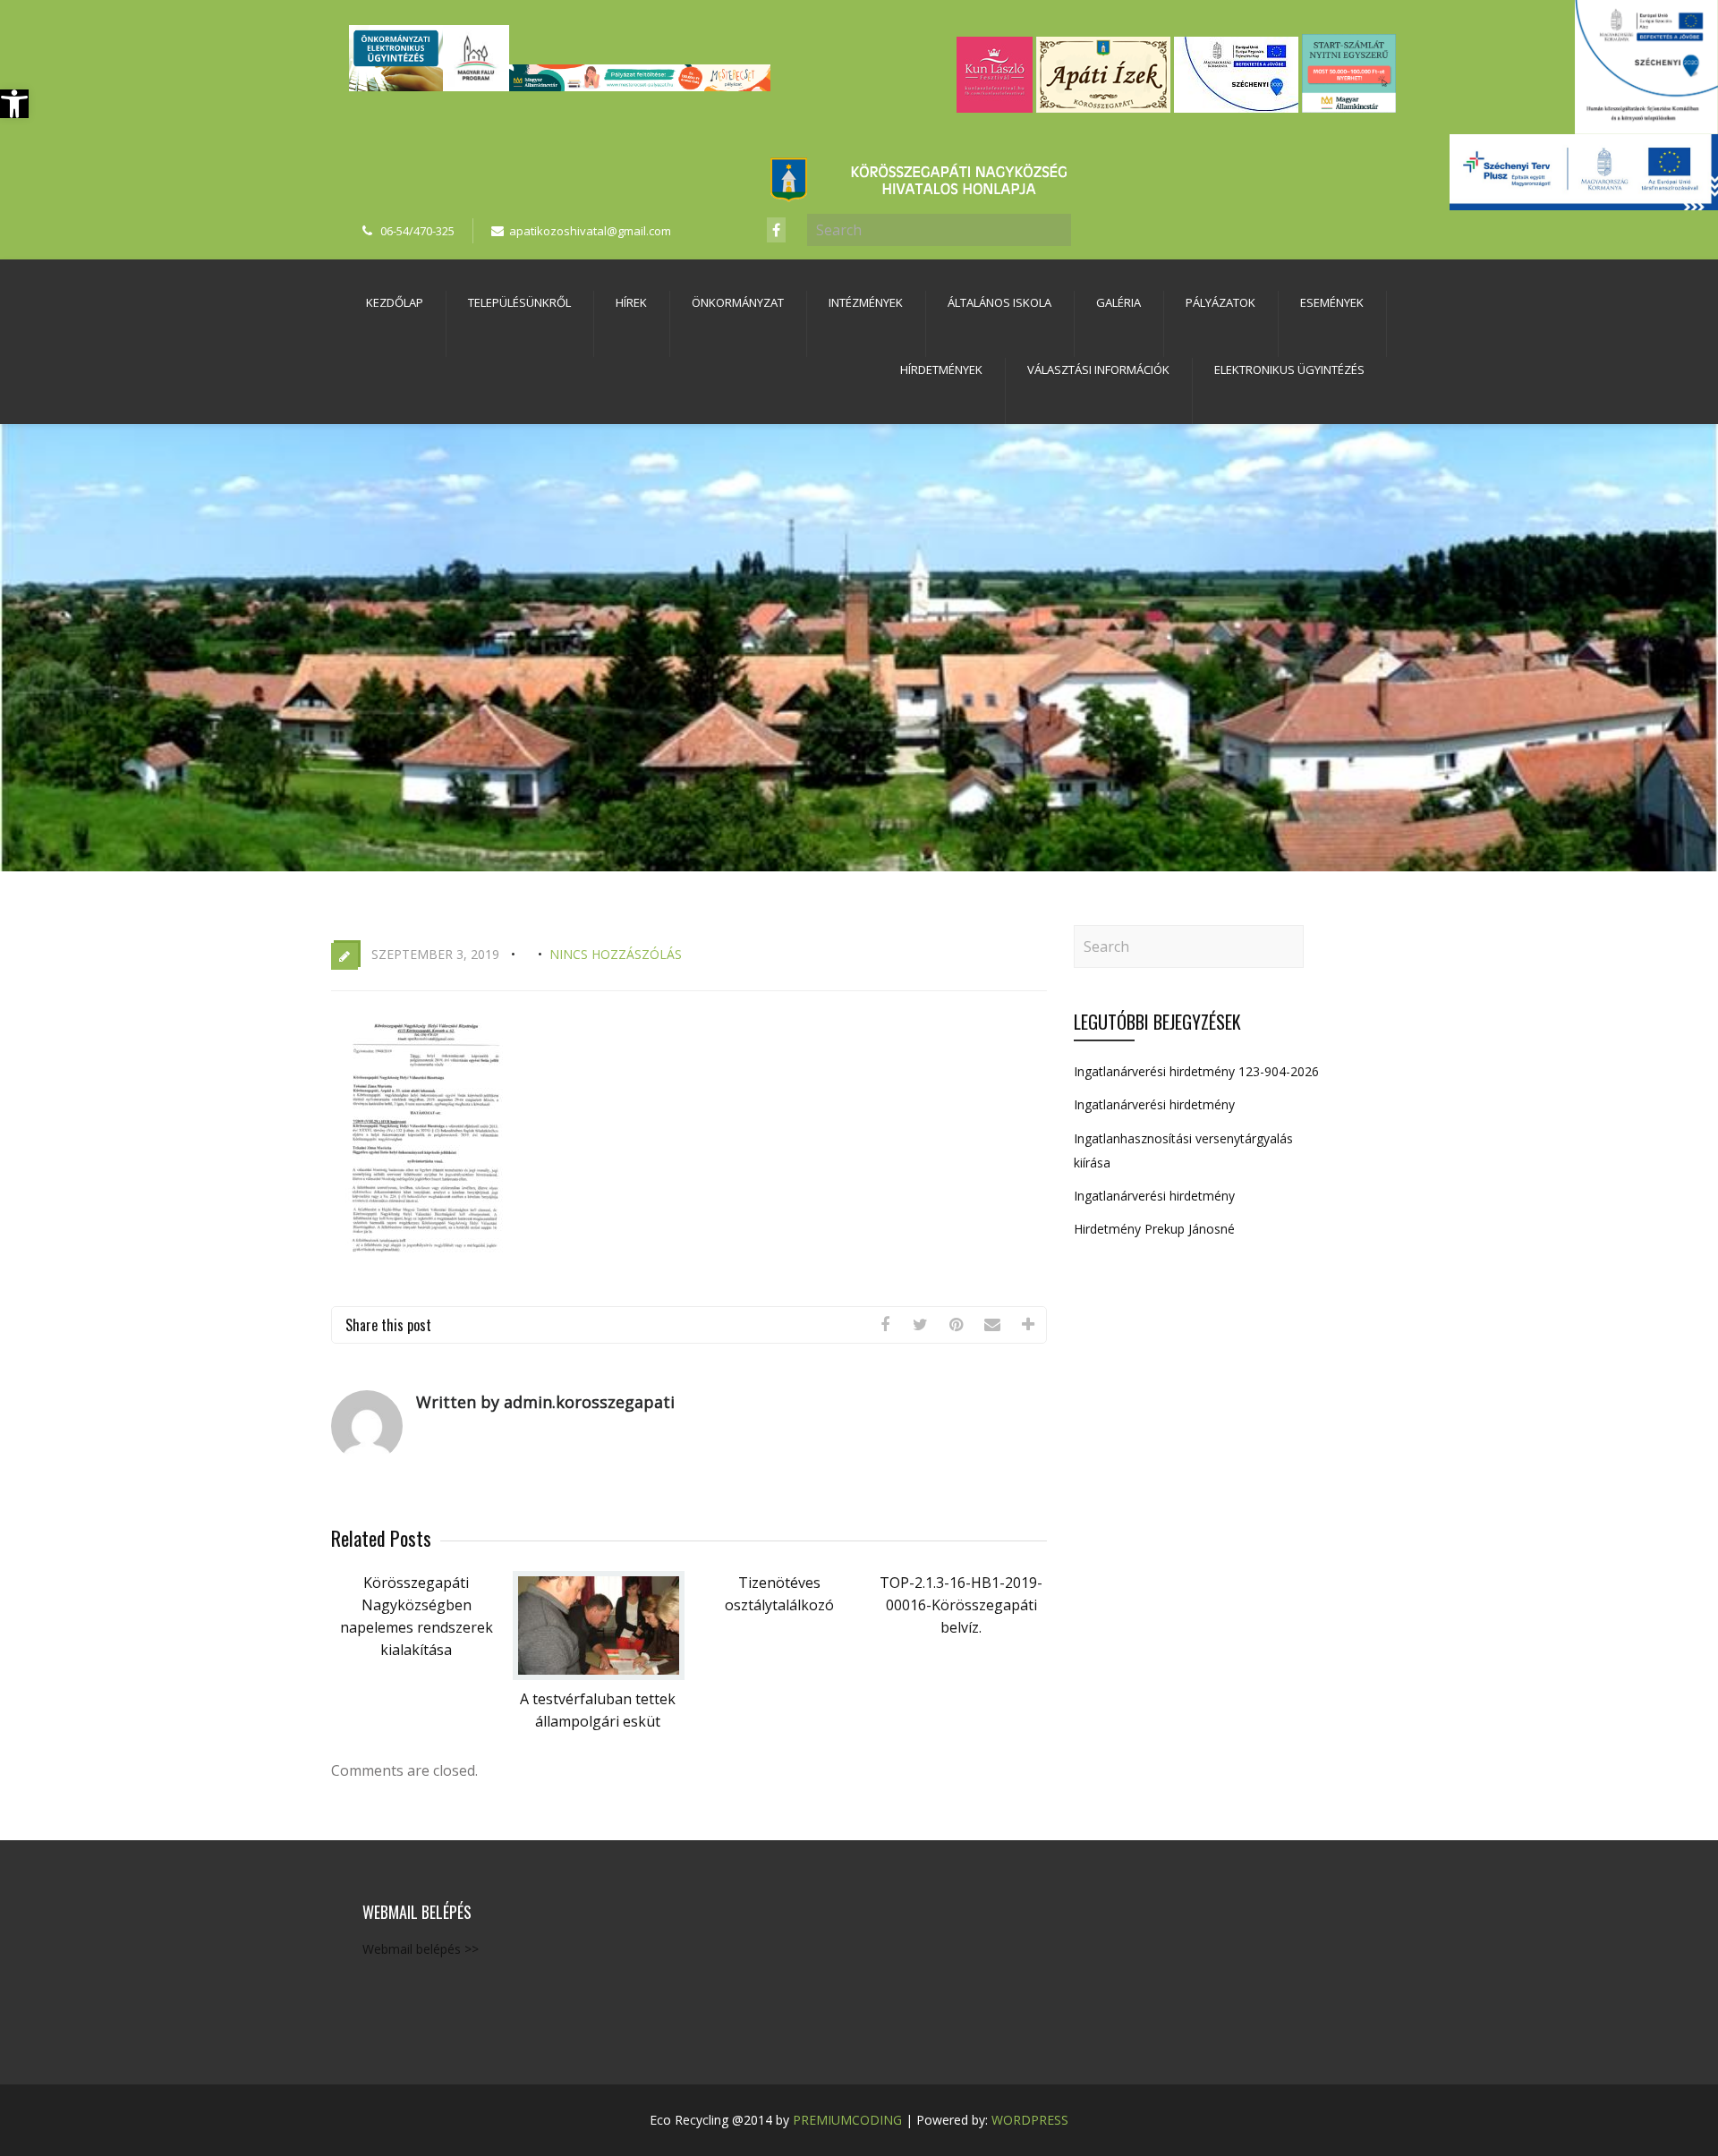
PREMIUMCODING (847, 2120)
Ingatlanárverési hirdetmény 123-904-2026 (1196, 1071)
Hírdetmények (941, 369)
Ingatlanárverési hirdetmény (1154, 1104)
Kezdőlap (395, 302)
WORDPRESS (1030, 2120)
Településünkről (519, 302)
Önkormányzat (738, 302)
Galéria (1118, 302)
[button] (14, 104)
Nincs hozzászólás (616, 954)
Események (1332, 302)
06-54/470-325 (417, 231)
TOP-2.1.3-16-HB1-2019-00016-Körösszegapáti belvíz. (961, 1605)
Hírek (631, 302)
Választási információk (1098, 369)
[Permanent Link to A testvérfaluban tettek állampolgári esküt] (599, 1675)
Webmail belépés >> (421, 1949)
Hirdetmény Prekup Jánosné (1154, 1229)
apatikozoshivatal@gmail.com (590, 231)
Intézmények (866, 302)
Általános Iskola (999, 302)
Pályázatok (1220, 302)
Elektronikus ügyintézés (1289, 369)
